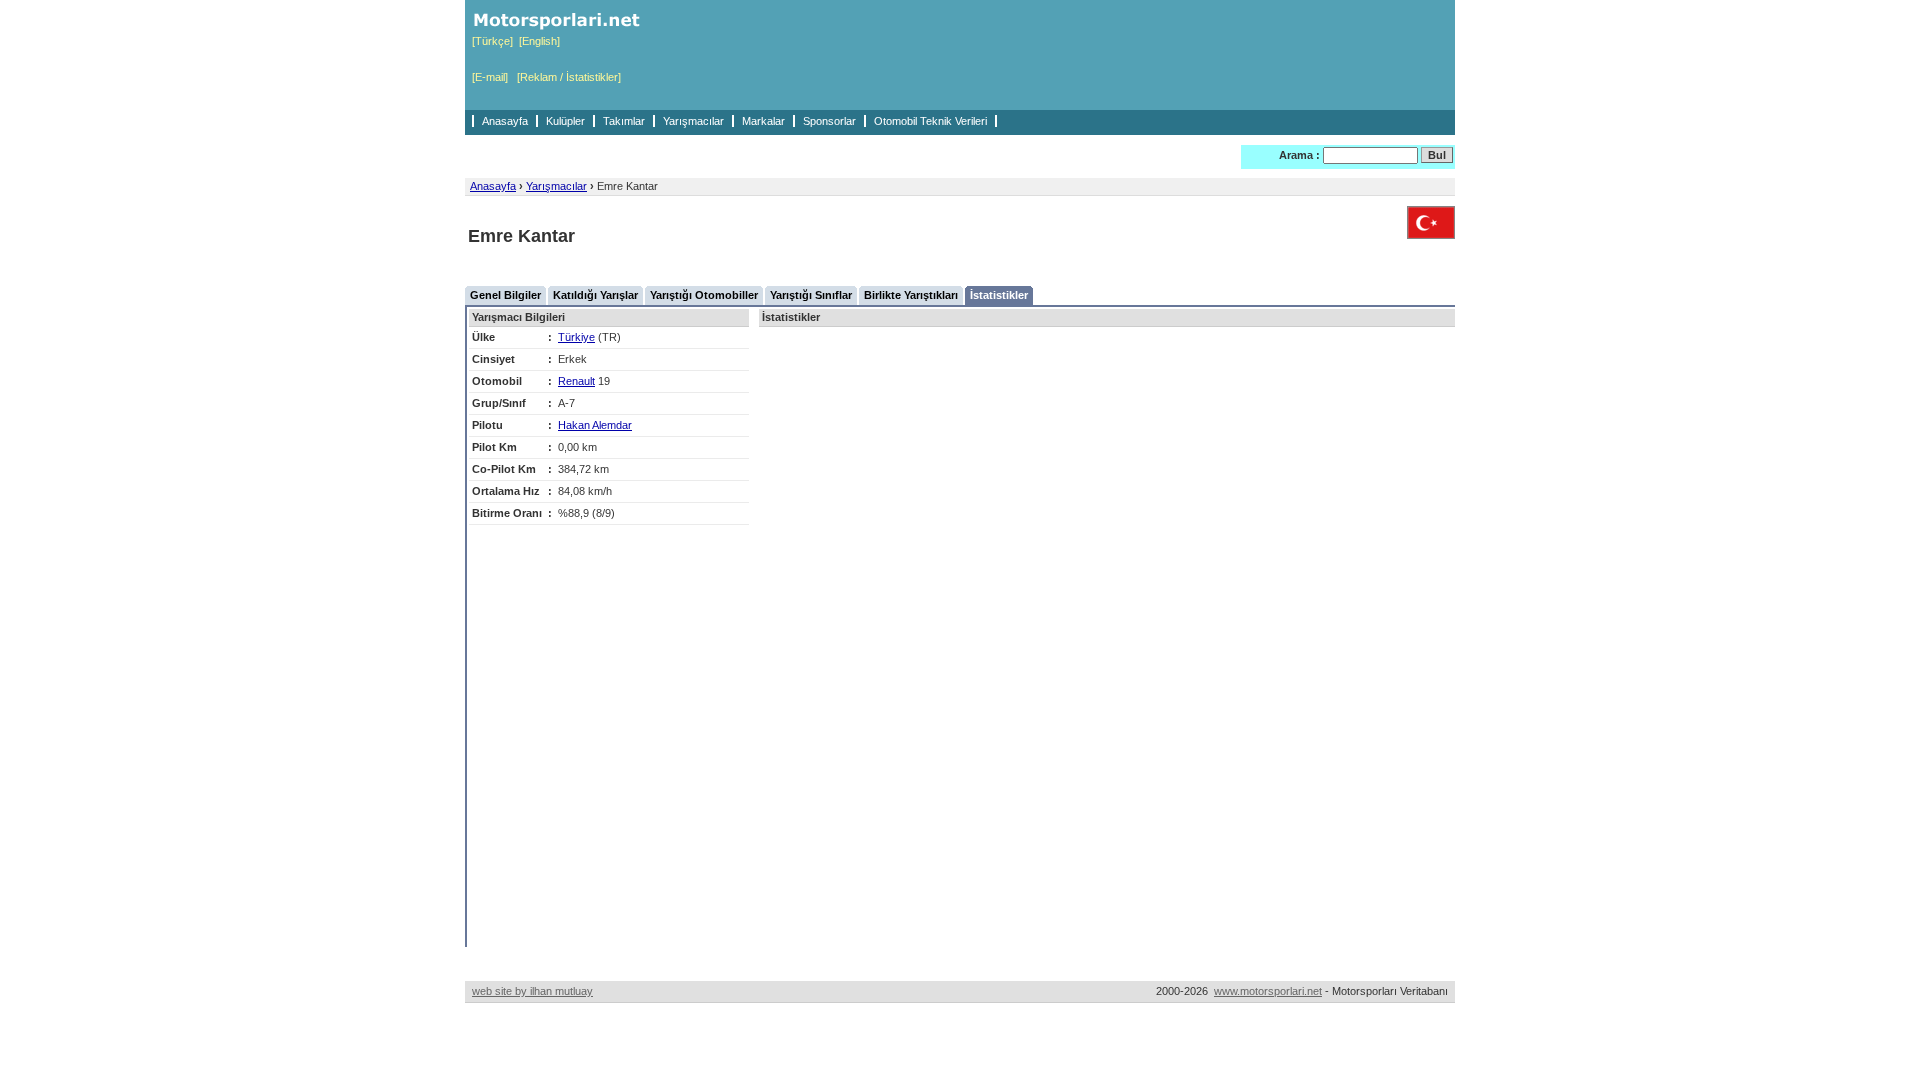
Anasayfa (505, 121)
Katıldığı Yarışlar (595, 295)
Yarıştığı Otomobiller (704, 295)
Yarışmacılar (693, 121)
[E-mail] (490, 77)
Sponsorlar (829, 121)
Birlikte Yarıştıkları (911, 295)
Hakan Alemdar (595, 425)
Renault (576, 381)
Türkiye (576, 337)
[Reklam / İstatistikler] (569, 77)
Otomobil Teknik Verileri (930, 121)
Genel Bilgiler (505, 295)
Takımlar (624, 121)
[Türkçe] (492, 41)
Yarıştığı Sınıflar (811, 295)
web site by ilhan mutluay (532, 991)
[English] (539, 41)
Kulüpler (565, 121)
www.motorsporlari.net (1268, 991)
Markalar (763, 121)
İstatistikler (999, 295)
